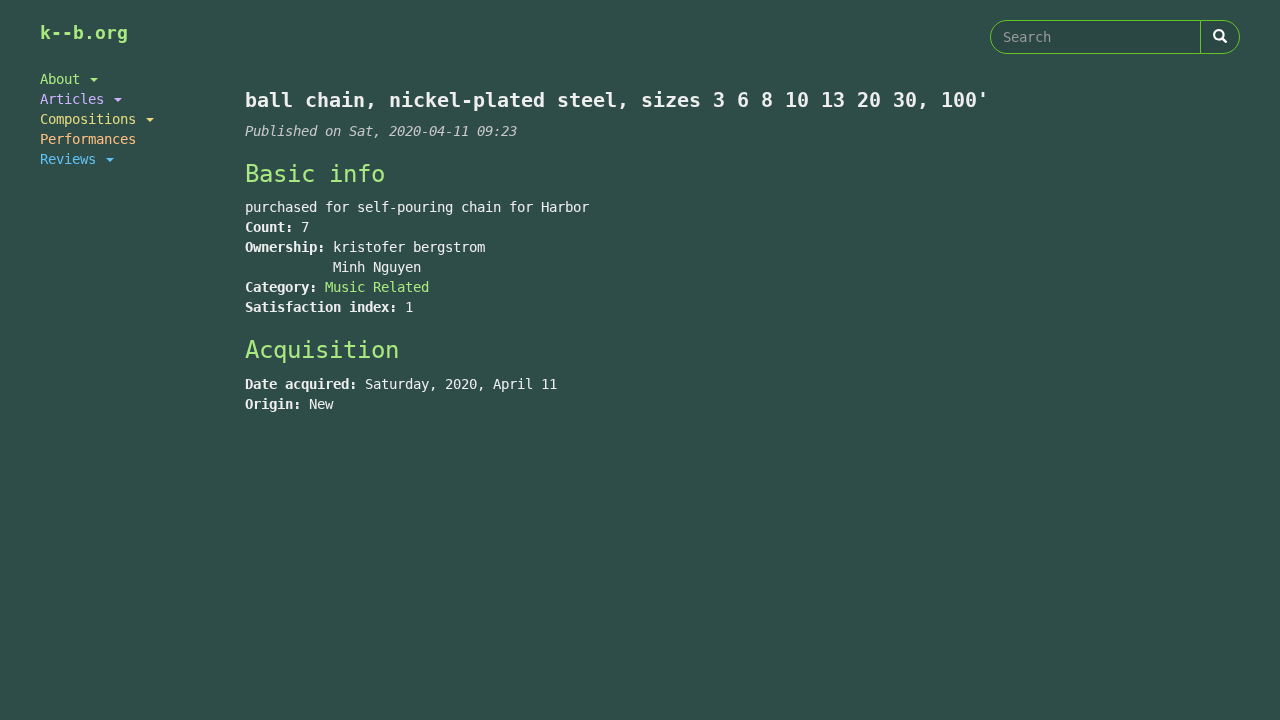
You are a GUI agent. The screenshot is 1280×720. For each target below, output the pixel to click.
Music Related (377, 287)
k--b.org (84, 32)
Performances (88, 139)
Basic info (315, 174)
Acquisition (322, 350)
